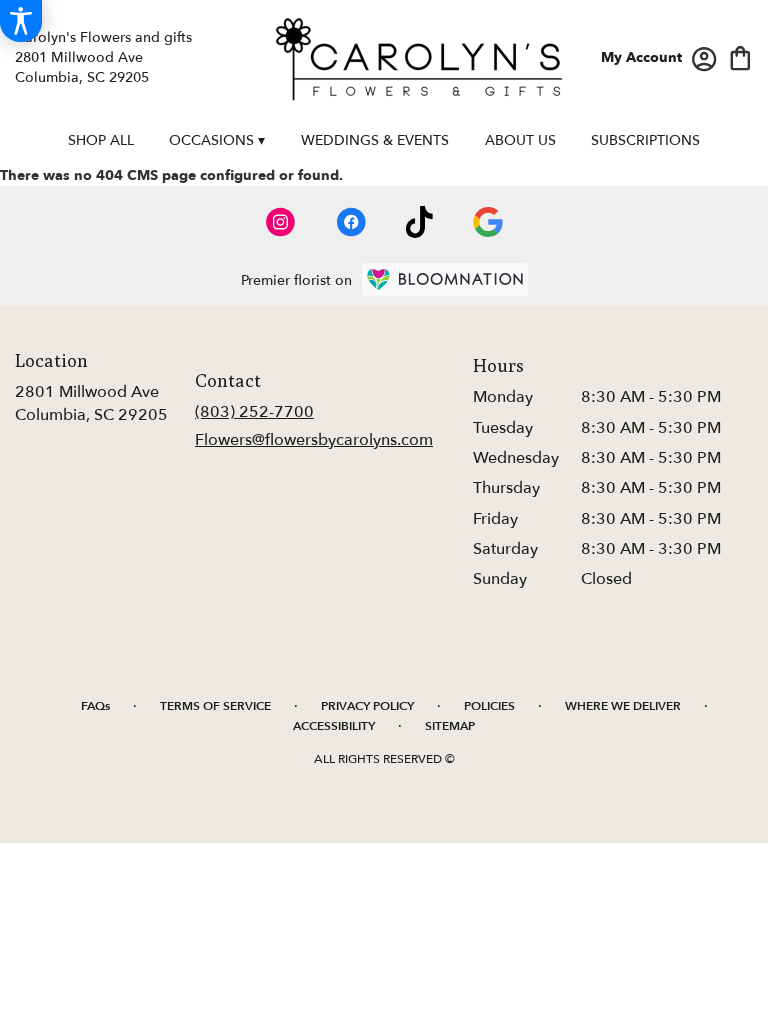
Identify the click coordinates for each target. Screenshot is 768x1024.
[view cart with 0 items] (740, 56)
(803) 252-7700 (254, 412)
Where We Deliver (623, 706)
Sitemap (450, 726)
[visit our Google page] (488, 222)
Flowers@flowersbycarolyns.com (314, 440)
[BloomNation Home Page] (445, 279)
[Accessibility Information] (21, 21)
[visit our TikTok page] (419, 222)
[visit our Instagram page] (281, 222)
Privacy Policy (367, 706)
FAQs (95, 706)
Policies (489, 706)
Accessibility (334, 726)
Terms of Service (215, 706)
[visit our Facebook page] (351, 222)
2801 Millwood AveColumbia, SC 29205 (91, 403)
